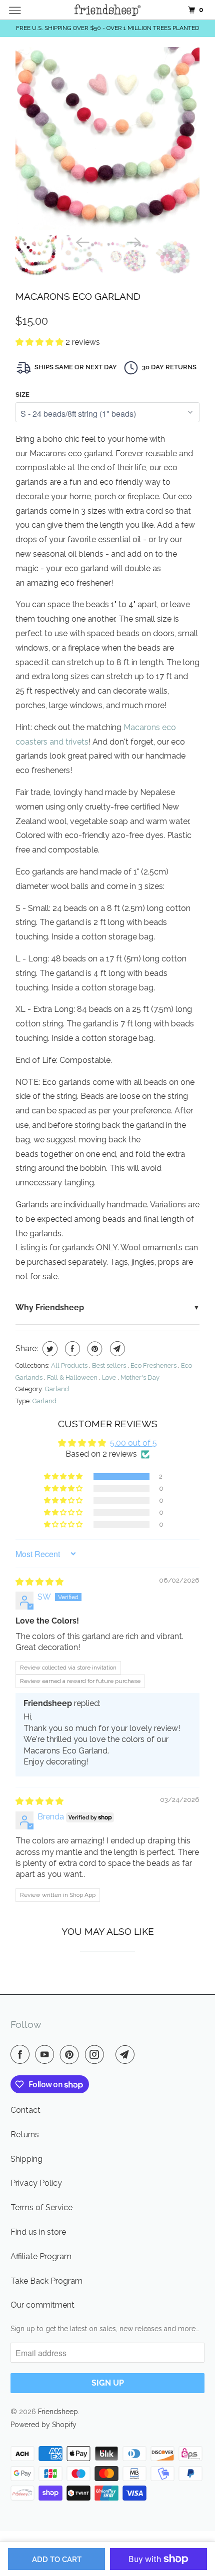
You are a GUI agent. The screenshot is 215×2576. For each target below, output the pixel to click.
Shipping (26, 2159)
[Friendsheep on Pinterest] (71, 2054)
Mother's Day (140, 1377)
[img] (39, 1582)
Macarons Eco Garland (78, 296)
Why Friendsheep (50, 1307)
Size (22, 395)
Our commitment (42, 2305)
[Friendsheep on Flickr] (111, 2054)
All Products (70, 1365)
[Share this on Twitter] (49, 1349)
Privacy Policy (36, 2183)
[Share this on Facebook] (71, 1349)
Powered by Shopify (43, 2425)
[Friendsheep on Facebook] (22, 2054)
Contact (25, 2110)
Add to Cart (57, 2560)
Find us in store (38, 2232)
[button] (40, 342)
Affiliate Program (41, 2256)
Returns (25, 2135)
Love (110, 1377)
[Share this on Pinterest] (94, 1349)
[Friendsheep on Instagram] (96, 2054)
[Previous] (81, 241)
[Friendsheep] (108, 10)
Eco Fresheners (154, 1365)
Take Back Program (46, 2281)
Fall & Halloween (73, 1377)
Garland (57, 1389)
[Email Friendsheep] (127, 2054)
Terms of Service (41, 2207)
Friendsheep (58, 2412)
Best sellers (110, 1365)
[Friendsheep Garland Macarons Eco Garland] (107, 139)
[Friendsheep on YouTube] (46, 2054)
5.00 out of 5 (133, 1443)
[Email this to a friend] (116, 1349)
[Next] (133, 241)
